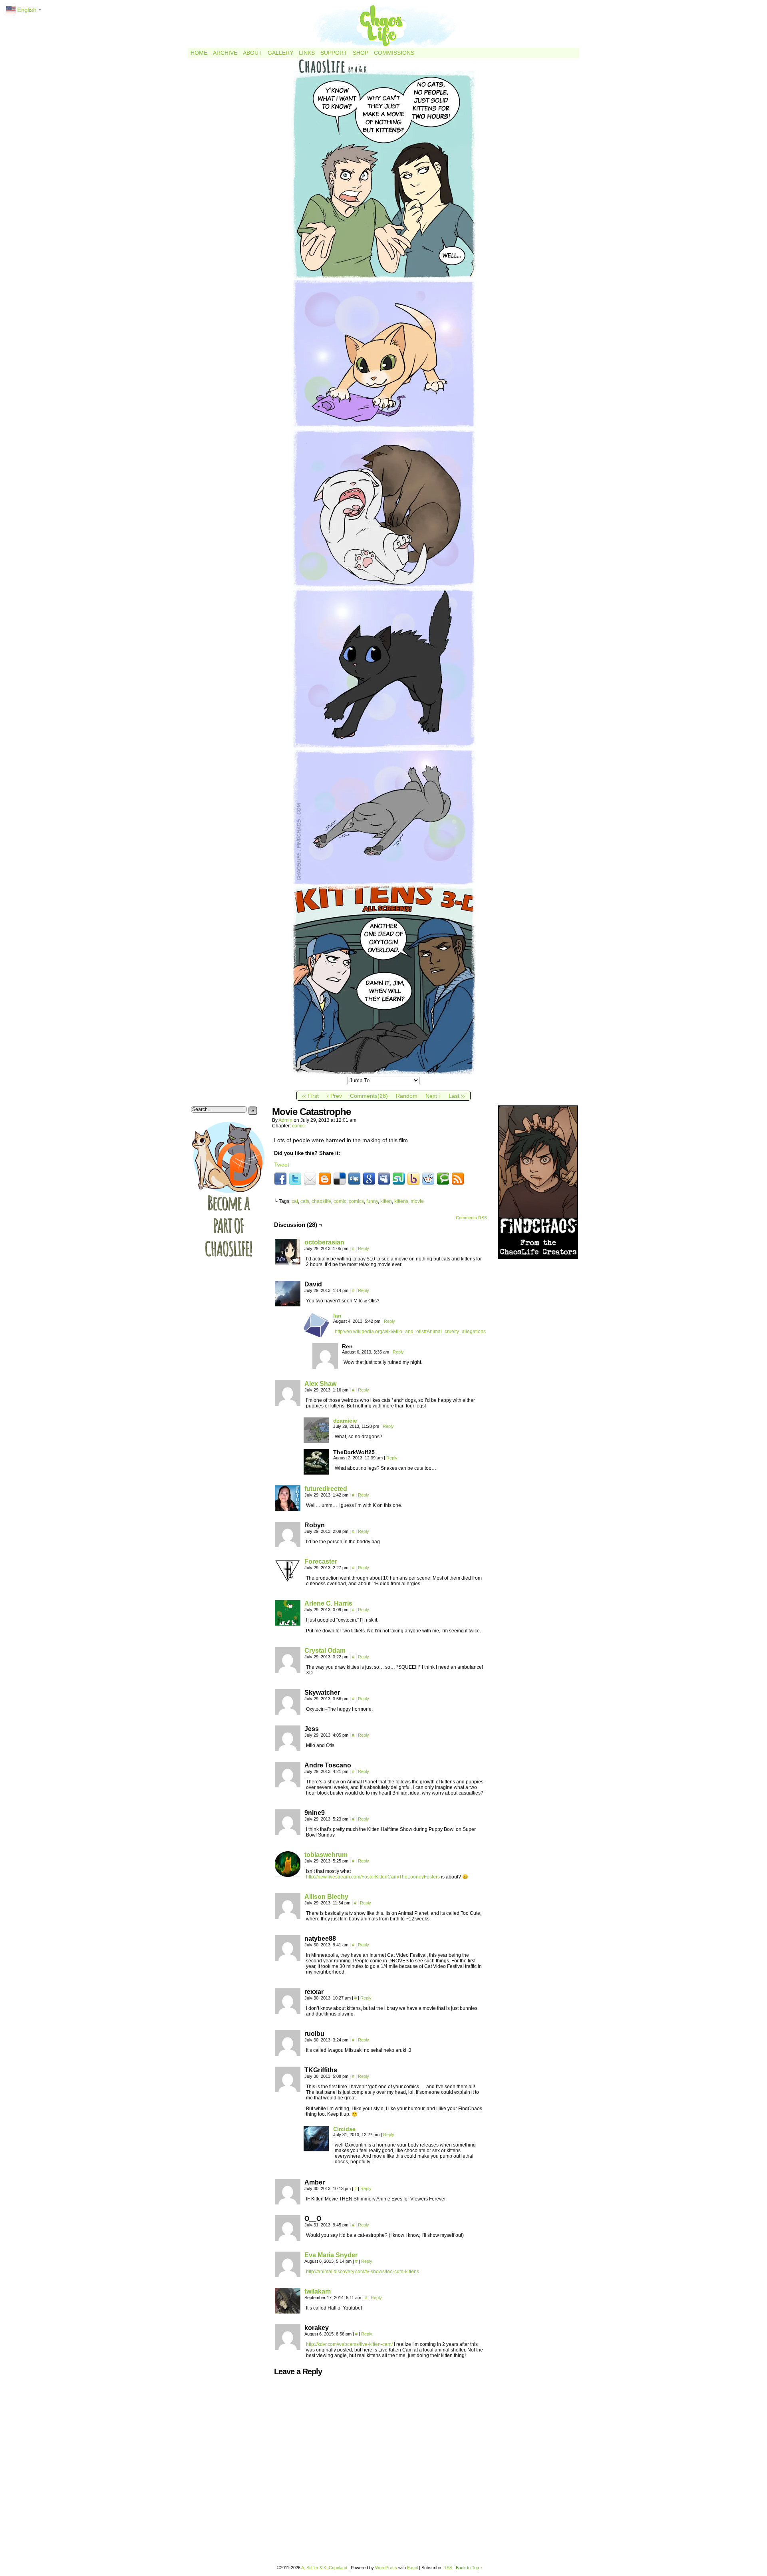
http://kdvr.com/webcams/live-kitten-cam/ (349, 2344)
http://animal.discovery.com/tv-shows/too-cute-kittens (363, 2272)
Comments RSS (471, 1218)
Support (334, 53)
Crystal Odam (325, 1651)
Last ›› (457, 1096)
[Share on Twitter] (295, 1179)
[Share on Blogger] (325, 1179)
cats (305, 1201)
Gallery (280, 53)
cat (295, 1201)
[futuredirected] (288, 1509)
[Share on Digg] (354, 1179)
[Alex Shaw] (288, 1404)
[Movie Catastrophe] (384, 1073)
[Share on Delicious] (340, 1179)
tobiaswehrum (326, 1855)
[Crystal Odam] (288, 1671)
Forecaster (321, 1561)
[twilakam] (288, 2312)
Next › (433, 1096)
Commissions (394, 53)
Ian (337, 1316)
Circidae (344, 2129)
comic (298, 1126)
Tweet (282, 1165)
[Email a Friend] (310, 1179)
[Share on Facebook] (280, 1179)
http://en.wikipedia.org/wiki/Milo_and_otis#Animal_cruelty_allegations (410, 1332)
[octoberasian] (288, 1262)
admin (285, 1120)
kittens (401, 1201)
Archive (225, 53)
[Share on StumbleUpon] (399, 1179)
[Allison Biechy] (288, 1917)
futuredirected (326, 1489)
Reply (364, 1248)
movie (417, 1201)
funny (372, 1201)
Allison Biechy (326, 1897)
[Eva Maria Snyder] (288, 2275)
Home (199, 53)
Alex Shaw (320, 1384)
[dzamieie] (316, 1441)
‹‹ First (310, 1096)
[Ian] (316, 1336)
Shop (361, 53)
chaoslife (321, 1201)
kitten (386, 1201)
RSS (448, 2568)
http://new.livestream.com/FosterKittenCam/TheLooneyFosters (373, 1877)
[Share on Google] (369, 1179)
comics (356, 1201)
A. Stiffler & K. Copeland (324, 2568)
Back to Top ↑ (469, 2568)
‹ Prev (334, 1096)
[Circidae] (316, 2149)
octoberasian (324, 1242)
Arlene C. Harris (328, 1603)
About (252, 53)
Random (407, 1096)
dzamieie (345, 1421)
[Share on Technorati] (443, 1179)
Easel (412, 2568)
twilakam (318, 2291)
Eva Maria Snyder (331, 2255)
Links (307, 53)
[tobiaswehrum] (288, 1875)
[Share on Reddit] (428, 1179)
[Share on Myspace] (384, 1179)
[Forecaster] (288, 1582)
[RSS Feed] (458, 1179)
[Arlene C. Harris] (288, 1624)
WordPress (386, 2568)
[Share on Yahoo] (413, 1179)
